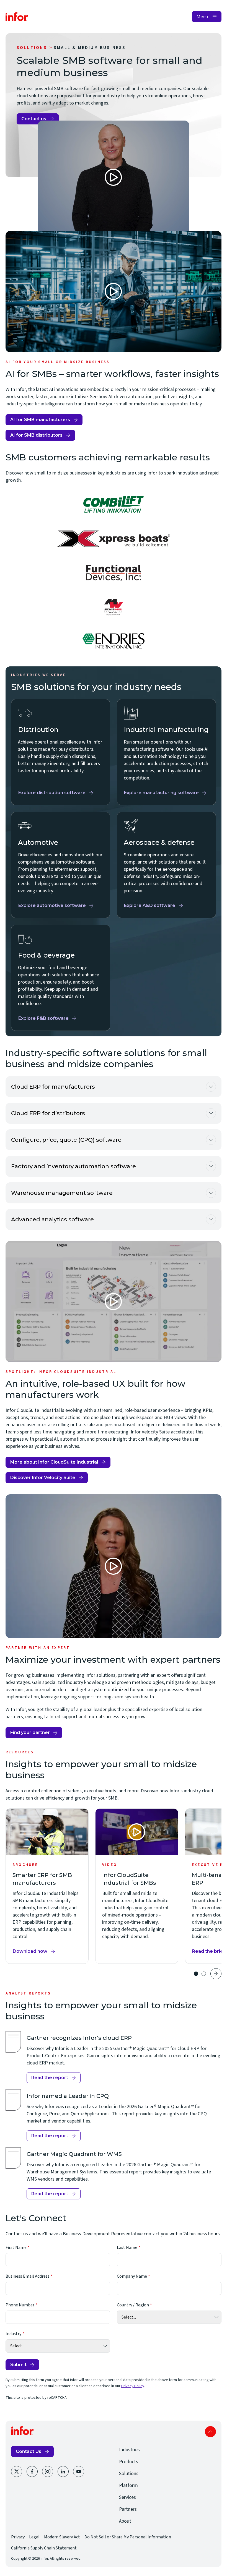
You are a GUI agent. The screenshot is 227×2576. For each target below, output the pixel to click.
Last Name (127, 2248)
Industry (13, 2334)
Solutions (32, 48)
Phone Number (20, 2305)
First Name (16, 2248)
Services (127, 2497)
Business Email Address (28, 2276)
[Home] (17, 17)
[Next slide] (216, 1974)
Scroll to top (210, 2432)
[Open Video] (114, 177)
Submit (18, 2365)
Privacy (18, 2537)
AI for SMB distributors (36, 435)
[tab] (196, 1974)
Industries (129, 2450)
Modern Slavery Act (62, 2537)
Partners (128, 2509)
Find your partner (32, 1734)
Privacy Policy (133, 2386)
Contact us (34, 119)
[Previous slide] (184, 1974)
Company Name (132, 2276)
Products (129, 2462)
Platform (128, 2485)
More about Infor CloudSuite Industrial (54, 1462)
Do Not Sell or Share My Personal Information (128, 2537)
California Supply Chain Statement (44, 2548)
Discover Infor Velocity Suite (43, 1478)
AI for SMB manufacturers (40, 420)
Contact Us (29, 2451)
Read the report (50, 2078)
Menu (202, 17)
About (125, 2521)
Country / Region (133, 2305)
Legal (34, 2537)
